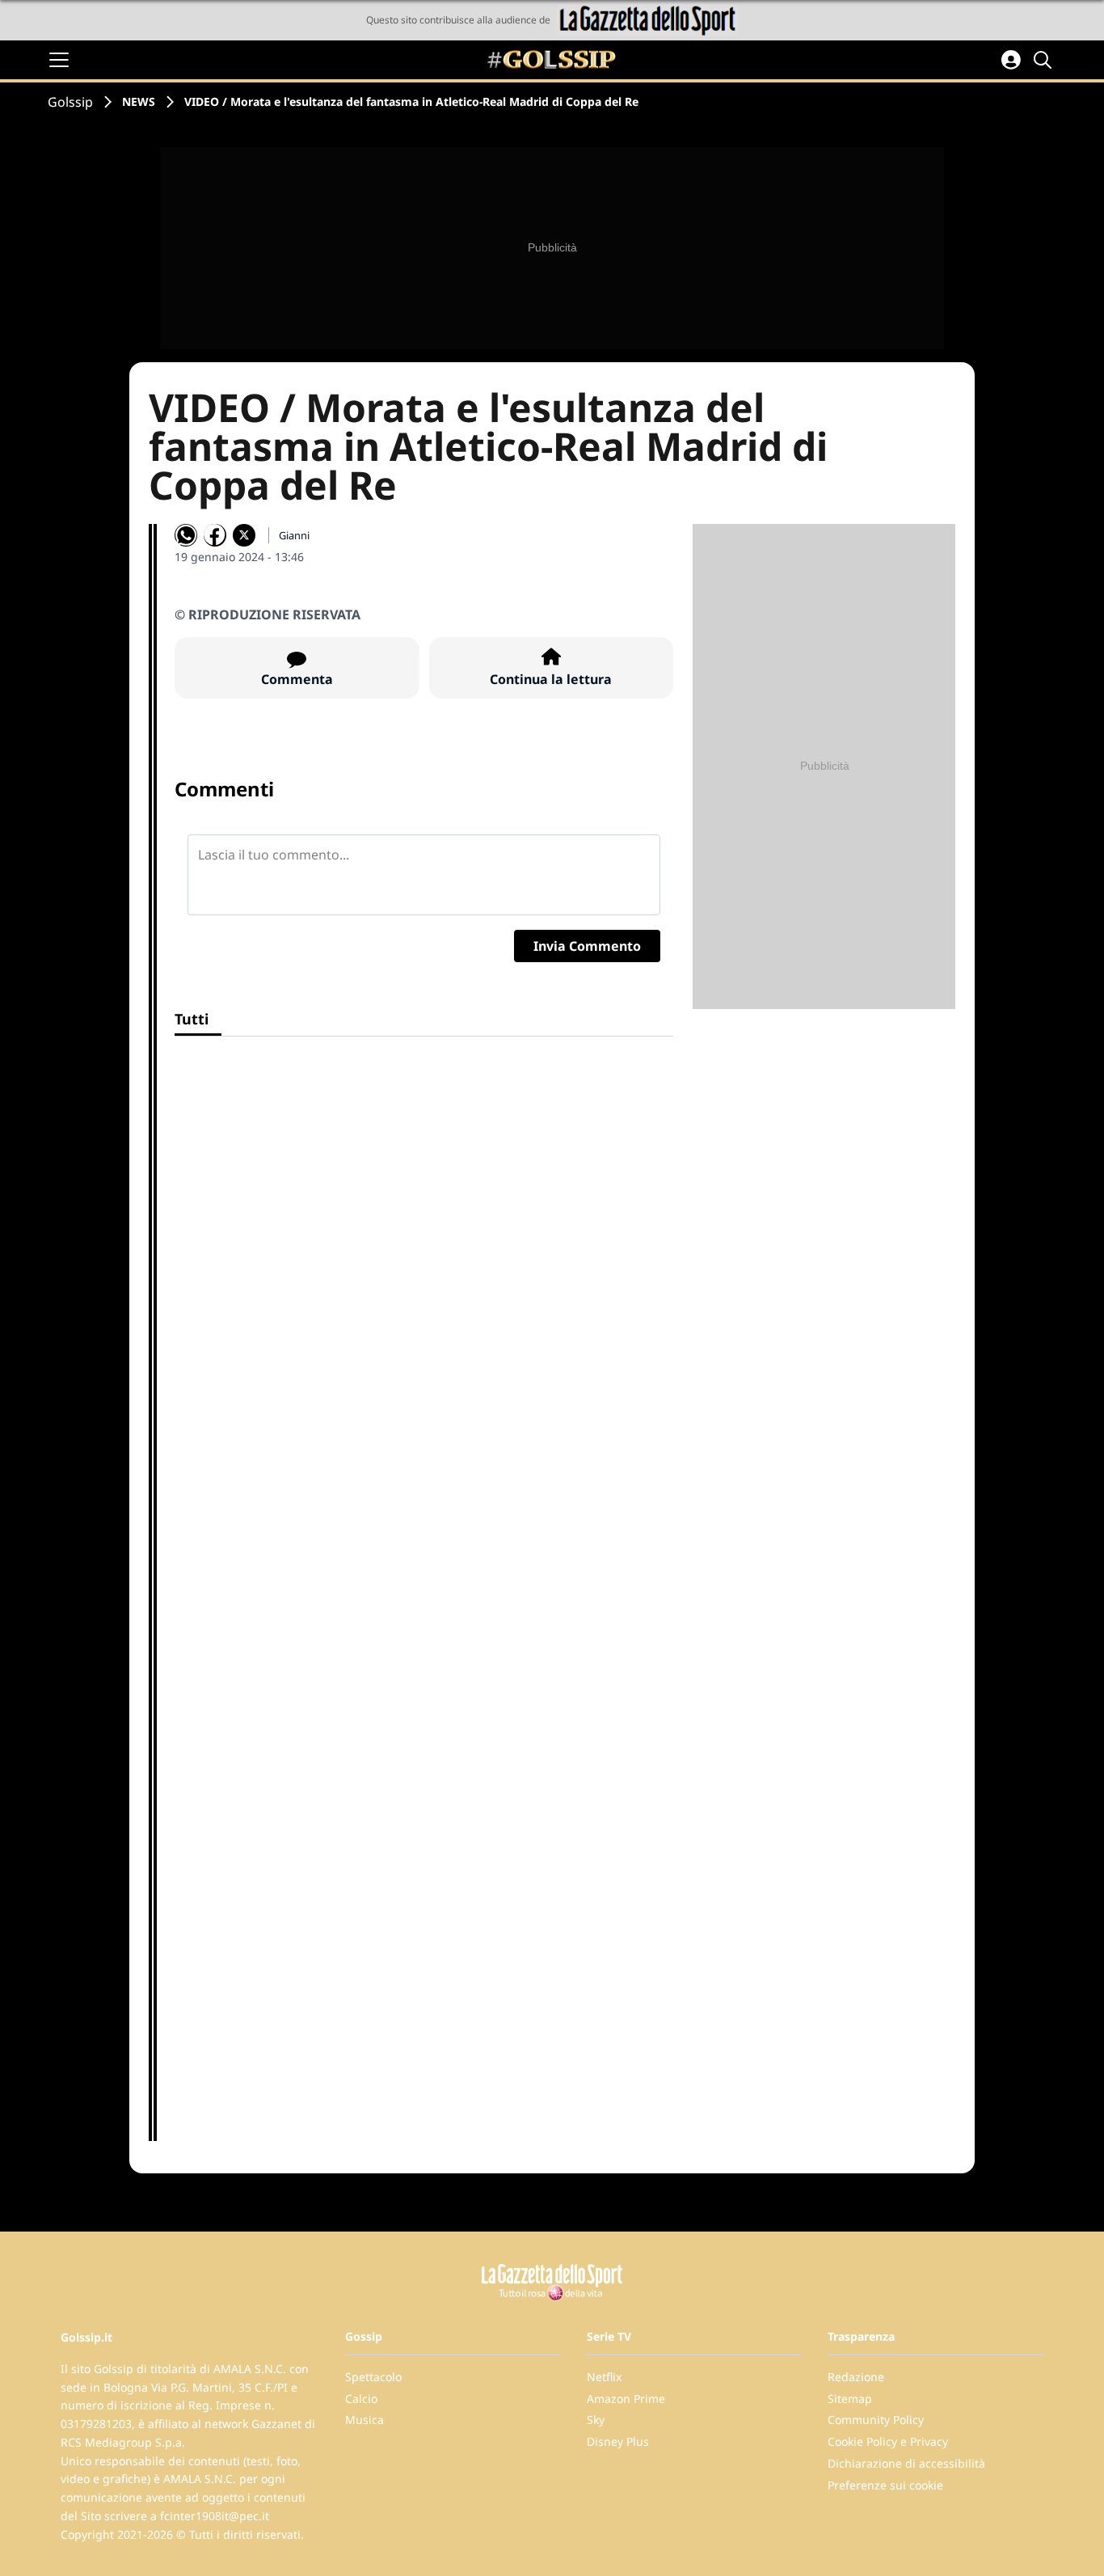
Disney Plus (618, 2441)
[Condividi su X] (244, 535)
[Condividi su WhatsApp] (186, 535)
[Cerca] (1045, 60)
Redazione (856, 2377)
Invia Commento (587, 946)
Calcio (361, 2399)
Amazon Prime (626, 2399)
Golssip (70, 102)
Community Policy (876, 2420)
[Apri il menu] (59, 60)
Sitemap (850, 2399)
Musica (364, 2420)
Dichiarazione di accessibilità (906, 2463)
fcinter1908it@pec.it (215, 2516)
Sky (596, 2420)
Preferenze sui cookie (885, 2485)
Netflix (604, 2377)
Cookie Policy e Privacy (888, 2441)
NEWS (139, 101)
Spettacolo (373, 2377)
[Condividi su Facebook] (215, 535)
